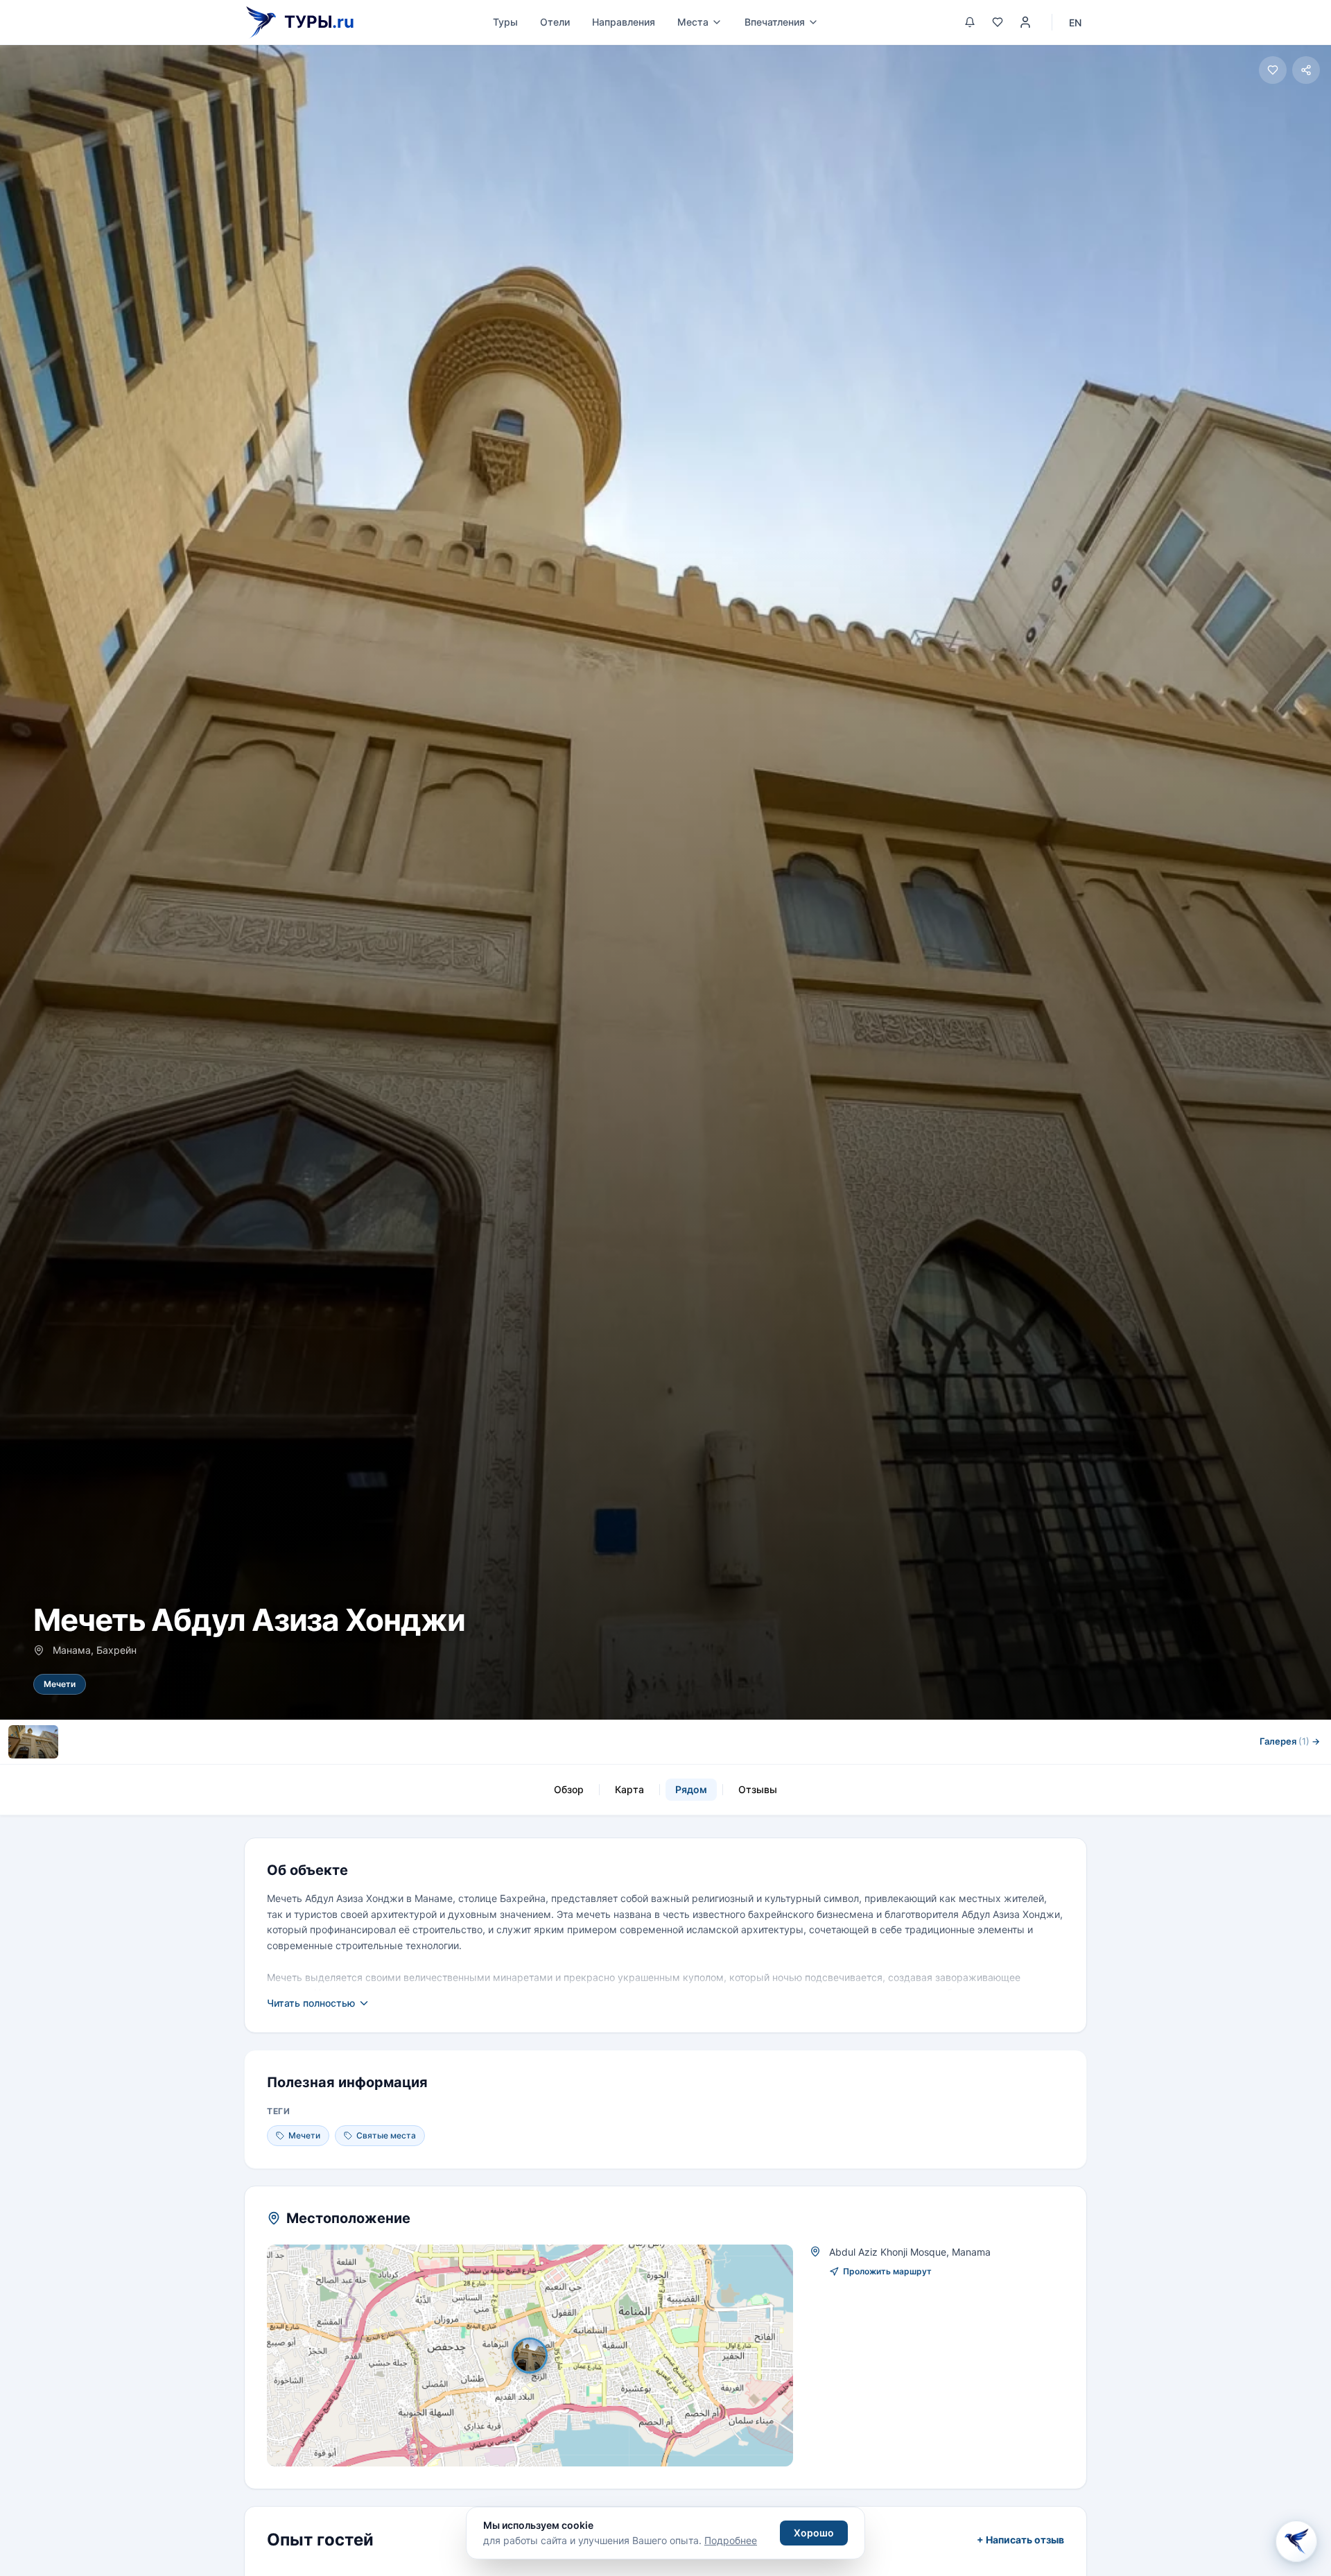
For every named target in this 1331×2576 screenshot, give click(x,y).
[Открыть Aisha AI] (1296, 2541)
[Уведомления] (970, 22)
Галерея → (1290, 1741)
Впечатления (775, 22)
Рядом (691, 1789)
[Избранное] (998, 22)
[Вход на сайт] (1025, 22)
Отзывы (758, 1789)
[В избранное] (1273, 70)
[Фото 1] (33, 1742)
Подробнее (731, 2540)
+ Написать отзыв (1020, 2540)
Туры (505, 22)
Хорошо (814, 2533)
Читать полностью (311, 2003)
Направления (624, 22)
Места (693, 22)
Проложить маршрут (887, 2271)
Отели (555, 22)
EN (1075, 23)
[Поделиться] (1306, 70)
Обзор (569, 1789)
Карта (629, 1789)
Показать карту (540, 2355)
